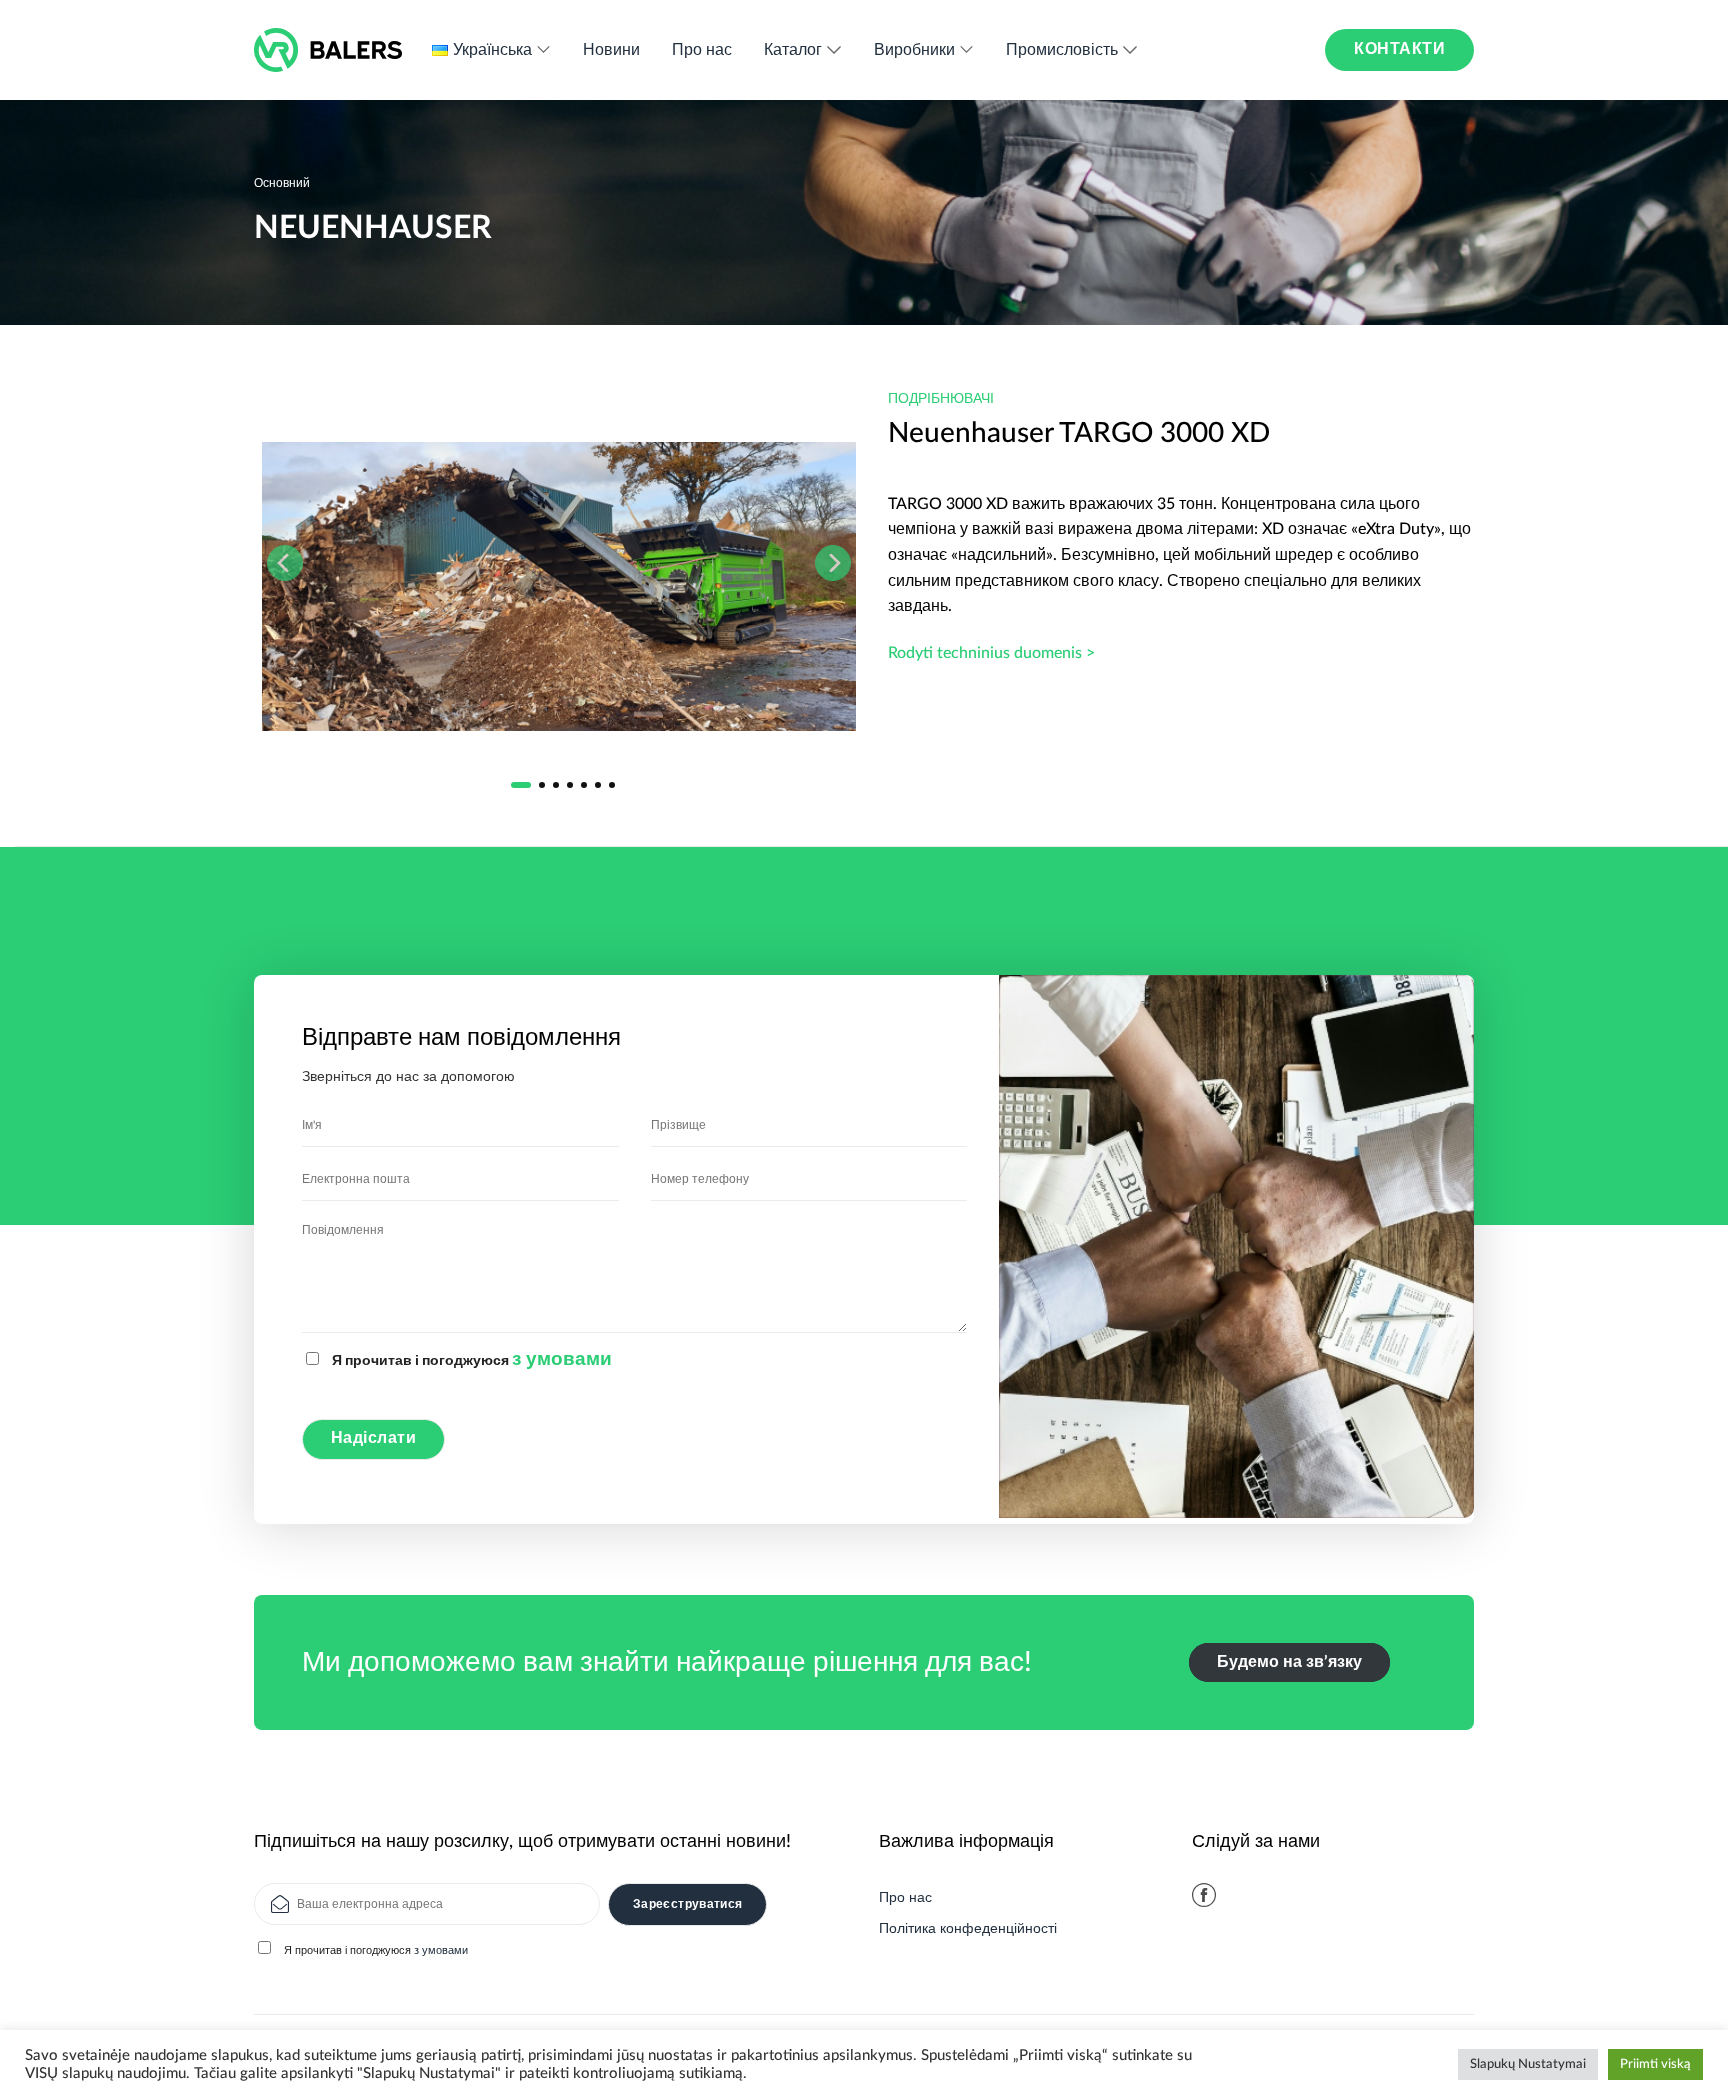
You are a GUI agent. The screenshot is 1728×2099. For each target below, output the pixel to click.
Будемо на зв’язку (1289, 1662)
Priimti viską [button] (1655, 2064)
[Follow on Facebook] (1204, 1895)
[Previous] (285, 563)
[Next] (833, 563)
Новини (611, 50)
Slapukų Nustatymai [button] (1528, 2064)
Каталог (793, 50)
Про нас (702, 50)
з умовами (562, 1359)
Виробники (914, 50)
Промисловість (1062, 50)
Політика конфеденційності (968, 1929)
